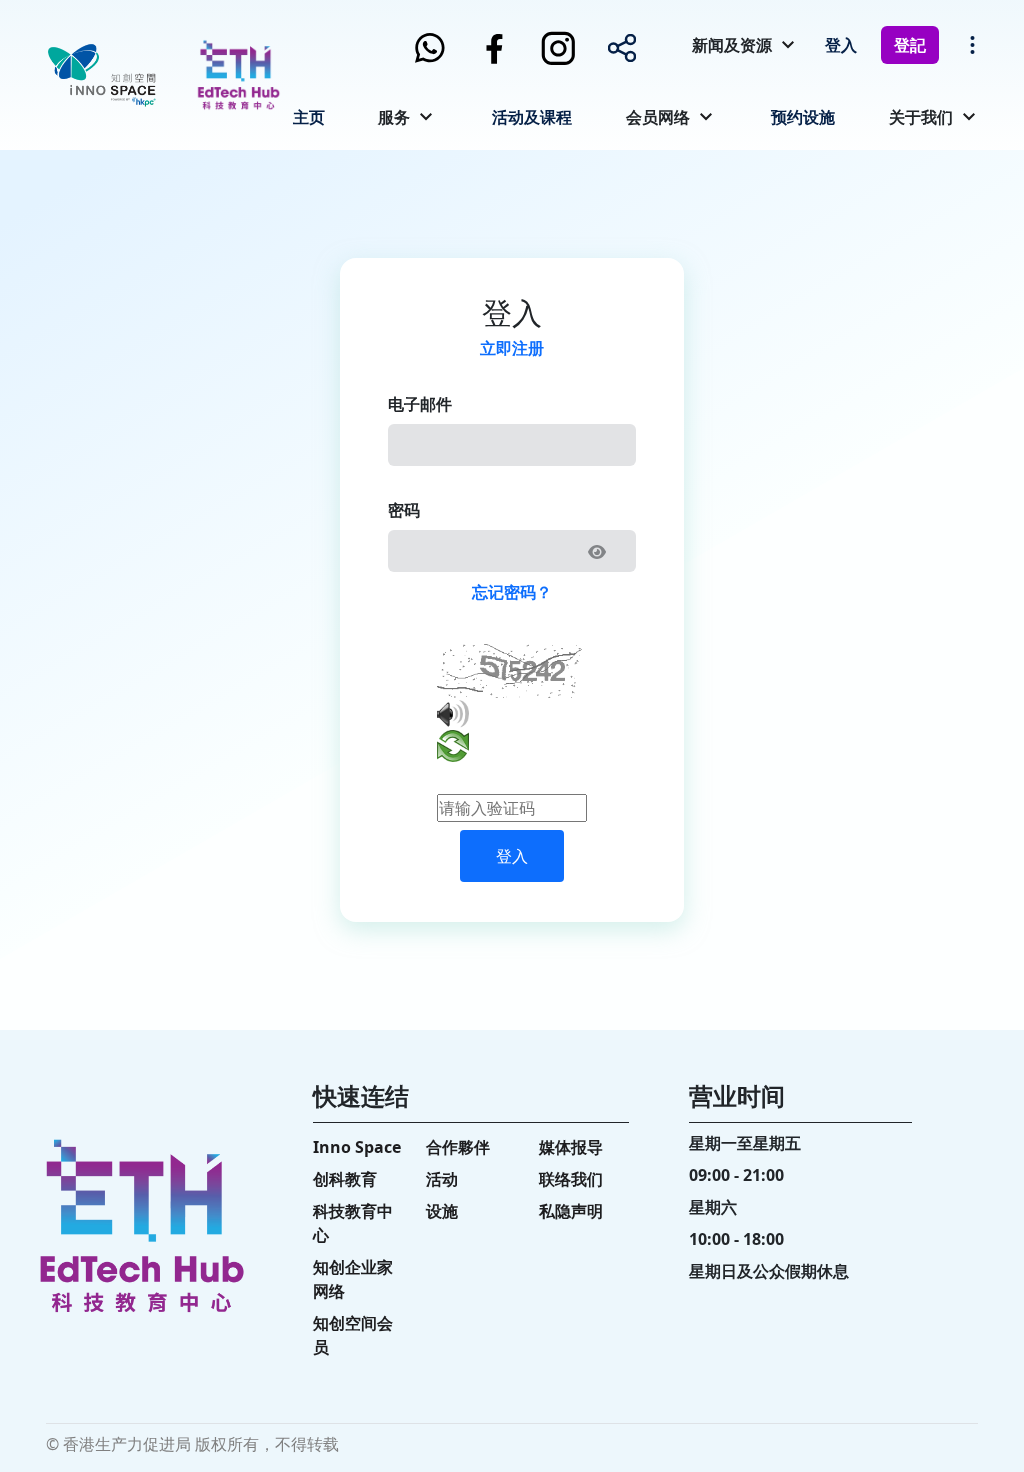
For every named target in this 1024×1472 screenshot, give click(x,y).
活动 (442, 1179)
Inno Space (357, 1147)
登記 (910, 45)
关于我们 (921, 117)
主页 (309, 117)
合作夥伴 (458, 1147)
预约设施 (803, 117)
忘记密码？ (512, 592)
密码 (404, 510)
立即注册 (512, 348)
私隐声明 (571, 1211)
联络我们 (571, 1179)
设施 (442, 1211)
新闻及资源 (732, 45)
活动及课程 (532, 117)
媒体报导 (571, 1147)
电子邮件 (420, 404)
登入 (841, 45)
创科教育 (345, 1179)
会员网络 (658, 117)
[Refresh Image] (453, 750)
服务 (394, 117)
